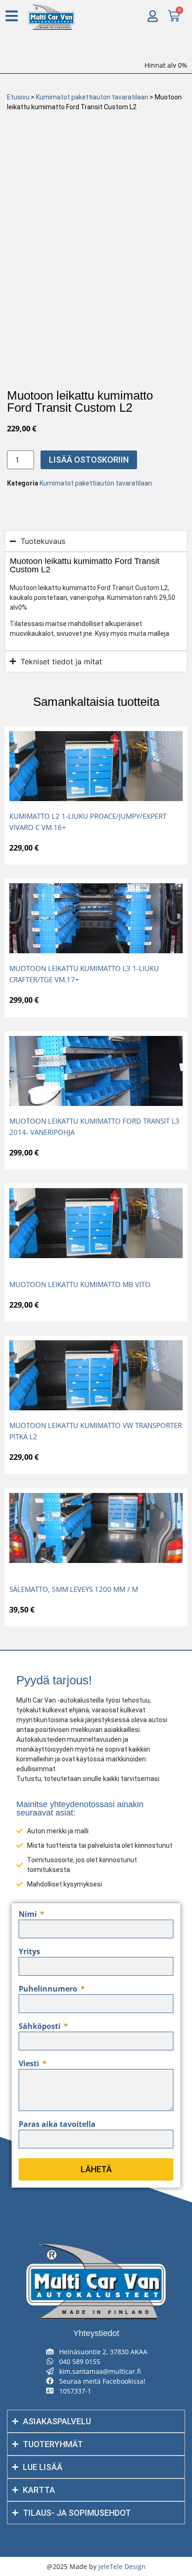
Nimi (29, 1915)
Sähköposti (41, 2027)
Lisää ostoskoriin (89, 460)
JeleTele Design (122, 2566)
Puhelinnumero (49, 1989)
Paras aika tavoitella (57, 2125)
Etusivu (18, 97)
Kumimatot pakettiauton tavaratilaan (92, 97)
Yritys (29, 1952)
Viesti (30, 2064)
